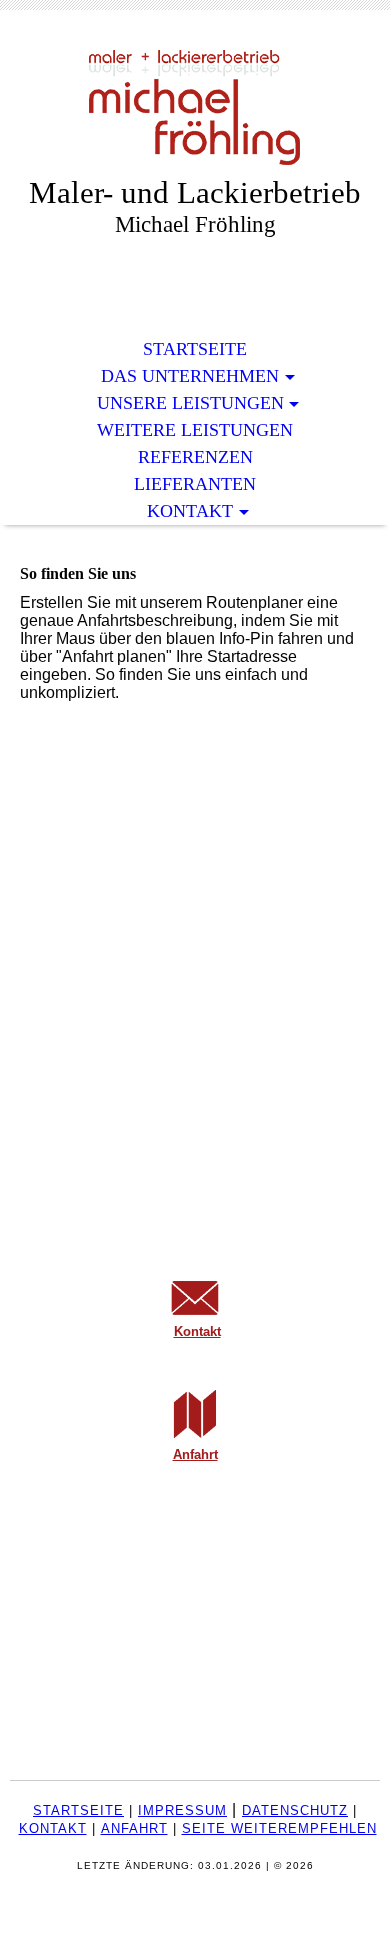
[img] (195, 107)
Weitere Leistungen (195, 430)
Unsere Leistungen (190, 403)
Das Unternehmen (190, 376)
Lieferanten (195, 484)
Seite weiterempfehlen (279, 1828)
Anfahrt (195, 1454)
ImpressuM (182, 1810)
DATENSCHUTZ (295, 1810)
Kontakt (190, 511)
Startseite (195, 349)
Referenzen (195, 457)
